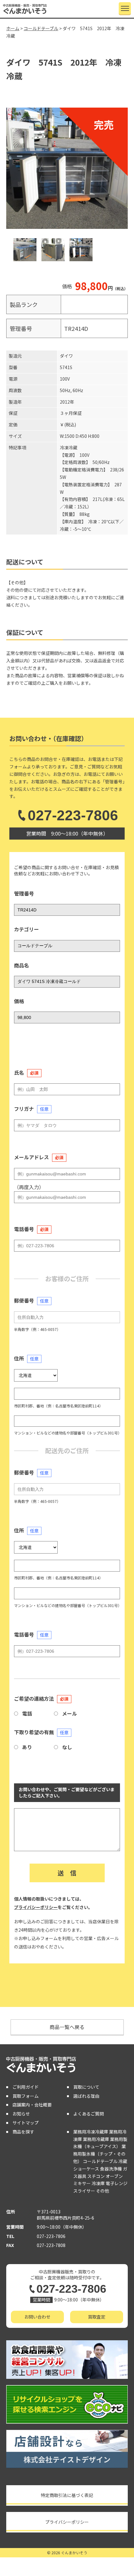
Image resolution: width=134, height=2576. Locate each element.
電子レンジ (117, 2183)
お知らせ (21, 2114)
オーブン (114, 2176)
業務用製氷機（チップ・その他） (100, 2154)
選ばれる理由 (86, 2096)
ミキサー (82, 2183)
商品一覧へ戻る (67, 2027)
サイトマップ (26, 2123)
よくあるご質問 (89, 2114)
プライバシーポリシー (36, 1907)
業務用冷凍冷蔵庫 (91, 2132)
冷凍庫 (98, 2183)
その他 (103, 2191)
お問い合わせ (37, 2317)
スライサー (84, 2191)
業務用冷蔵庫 (96, 2139)
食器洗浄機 (111, 2169)
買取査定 (97, 2317)
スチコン (96, 2176)
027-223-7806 (73, 815)
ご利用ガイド (26, 2087)
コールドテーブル (100, 2161)
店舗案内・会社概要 (32, 2105)
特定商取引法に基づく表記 (67, 2495)
